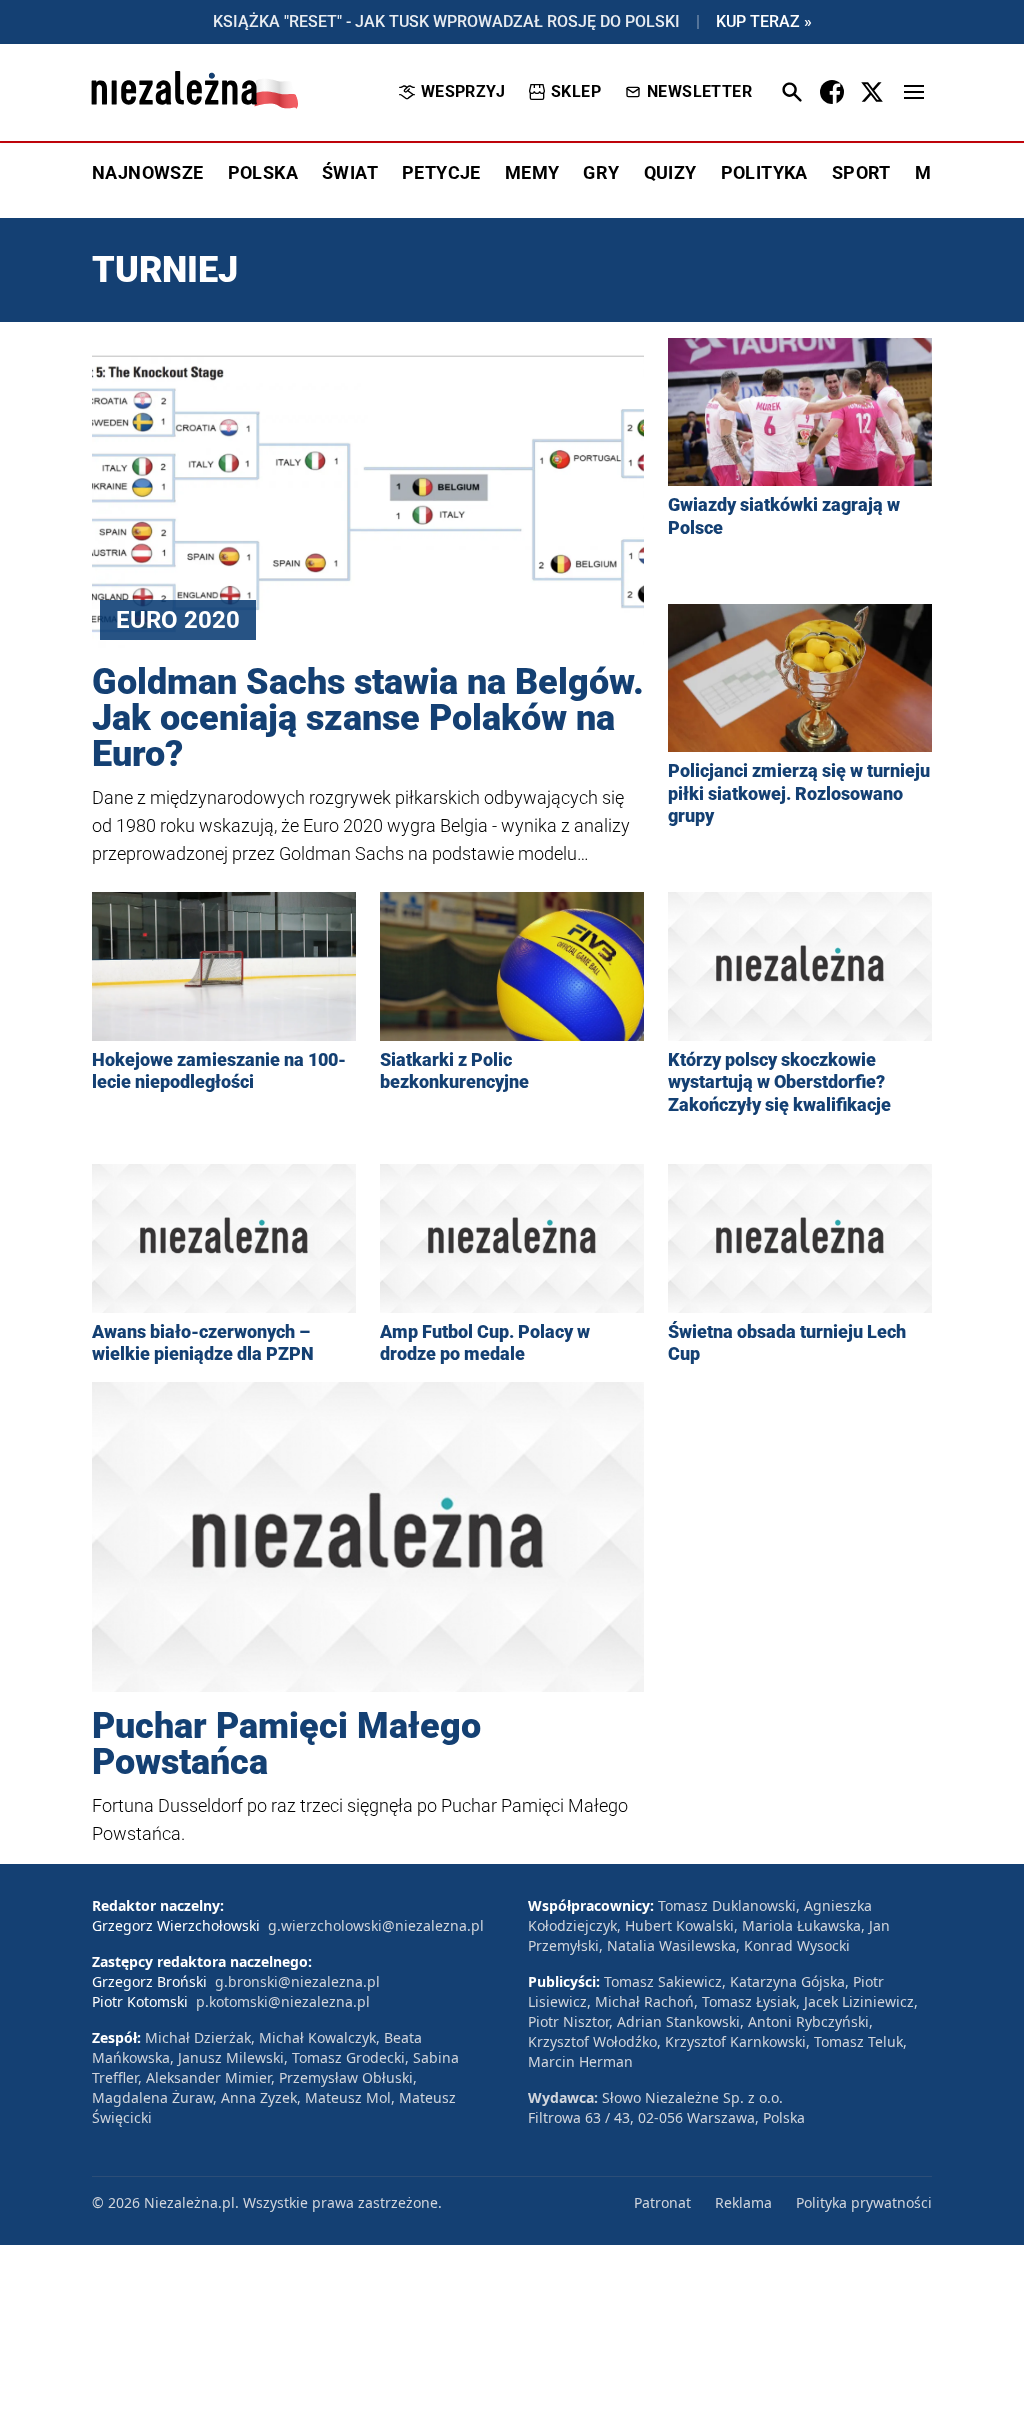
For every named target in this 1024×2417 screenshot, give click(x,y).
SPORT (861, 172)
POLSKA (263, 172)
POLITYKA (764, 172)
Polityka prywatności (864, 2202)
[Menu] (914, 92)
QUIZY (670, 172)
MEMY (532, 172)
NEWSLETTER (699, 91)
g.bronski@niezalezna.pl (297, 1981)
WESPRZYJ (463, 91)
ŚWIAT (350, 172)
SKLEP (576, 91)
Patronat (662, 2202)
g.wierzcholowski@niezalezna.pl (376, 1925)
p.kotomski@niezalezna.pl (283, 2001)
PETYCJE (441, 172)
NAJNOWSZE (148, 172)
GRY (601, 172)
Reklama (743, 2202)
